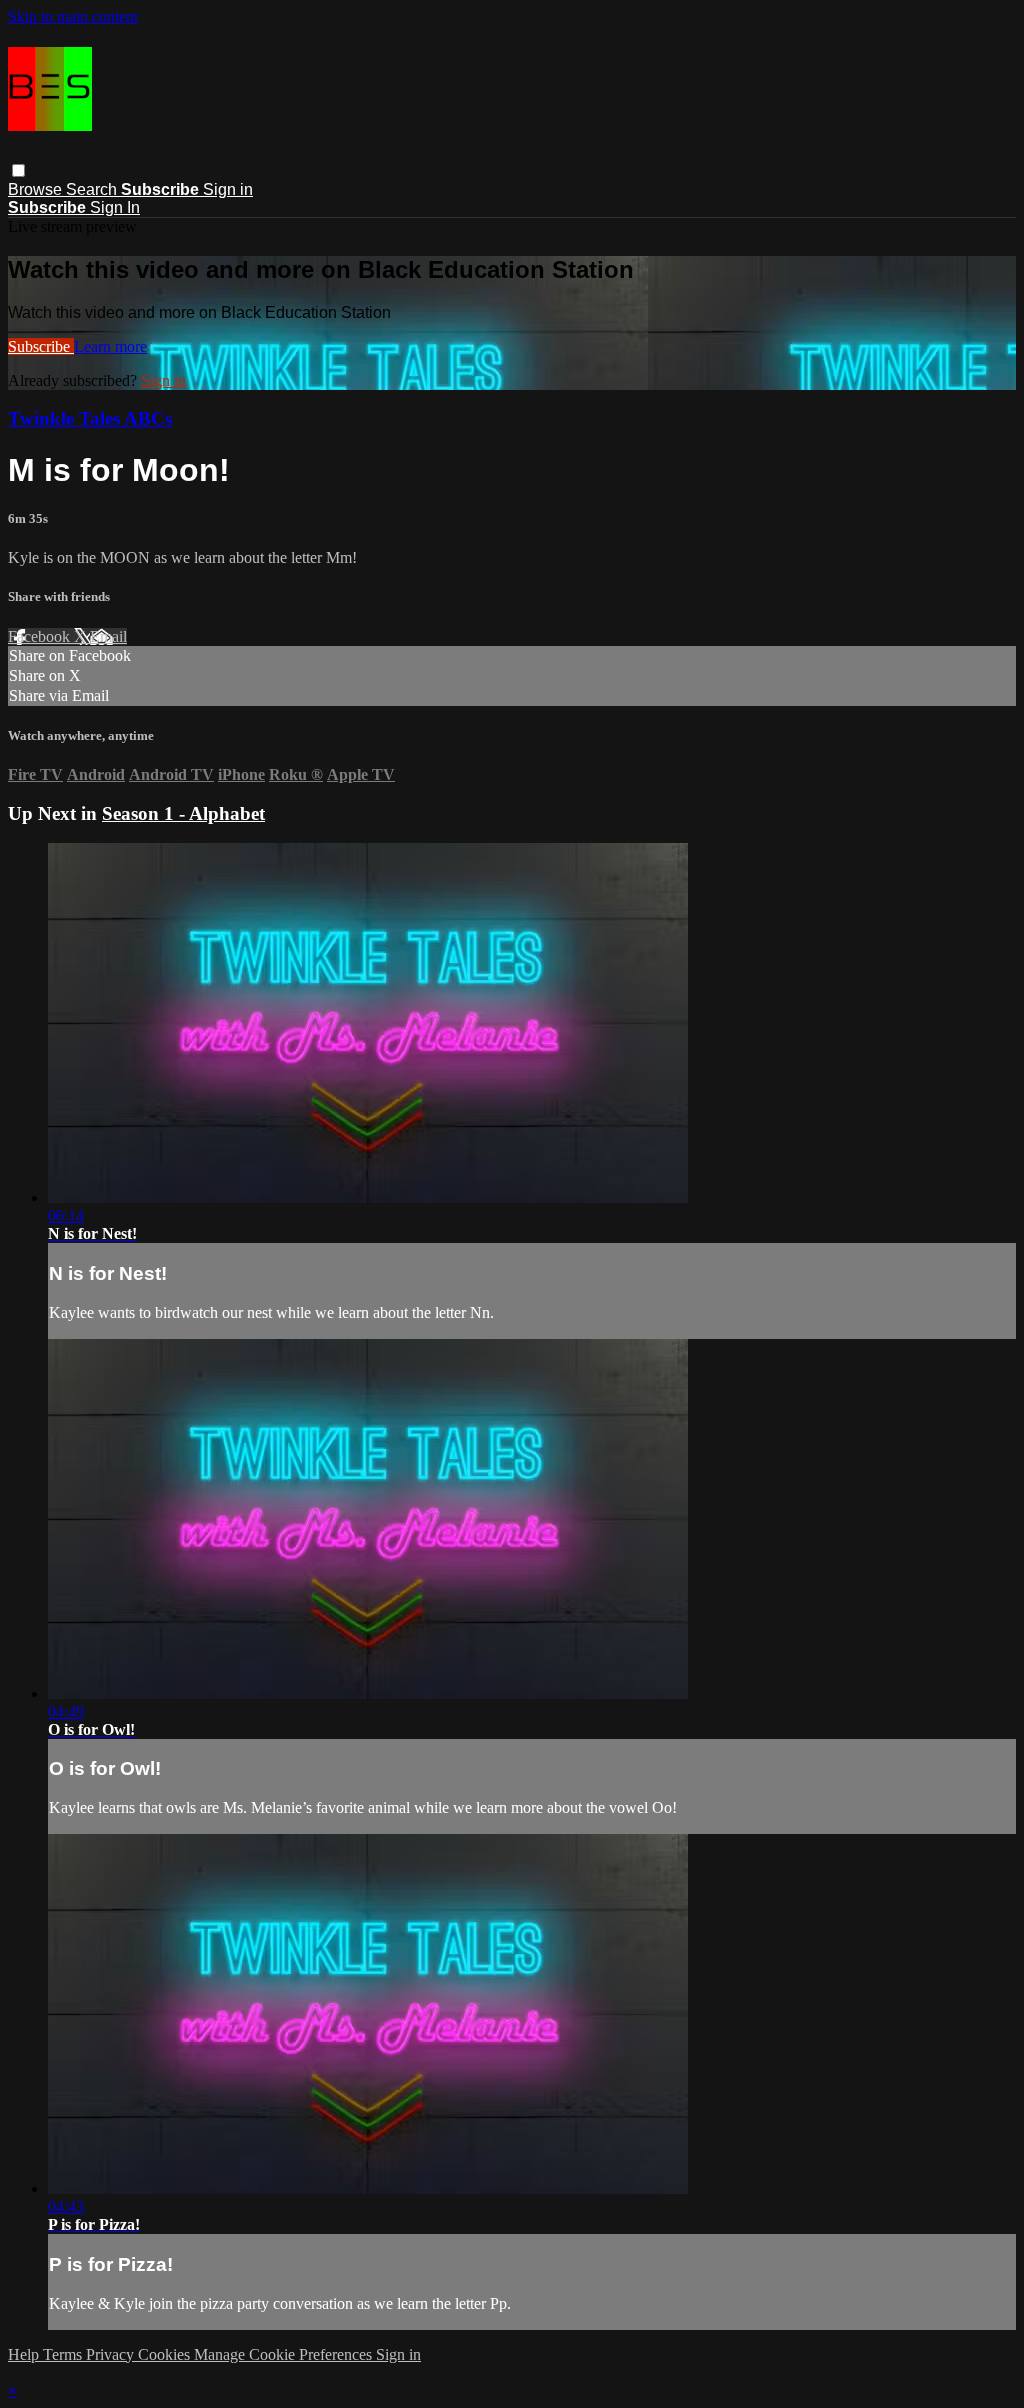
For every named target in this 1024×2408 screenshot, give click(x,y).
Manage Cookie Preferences (285, 2354)
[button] (18, 170)
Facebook (41, 636)
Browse (37, 189)
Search (93, 189)
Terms (64, 2354)
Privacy (112, 2354)
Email (108, 636)
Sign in (228, 189)
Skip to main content (73, 16)
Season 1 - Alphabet (183, 813)
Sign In (115, 207)
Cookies (166, 2354)
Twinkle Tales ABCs (90, 418)
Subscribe (41, 346)
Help (25, 2354)
